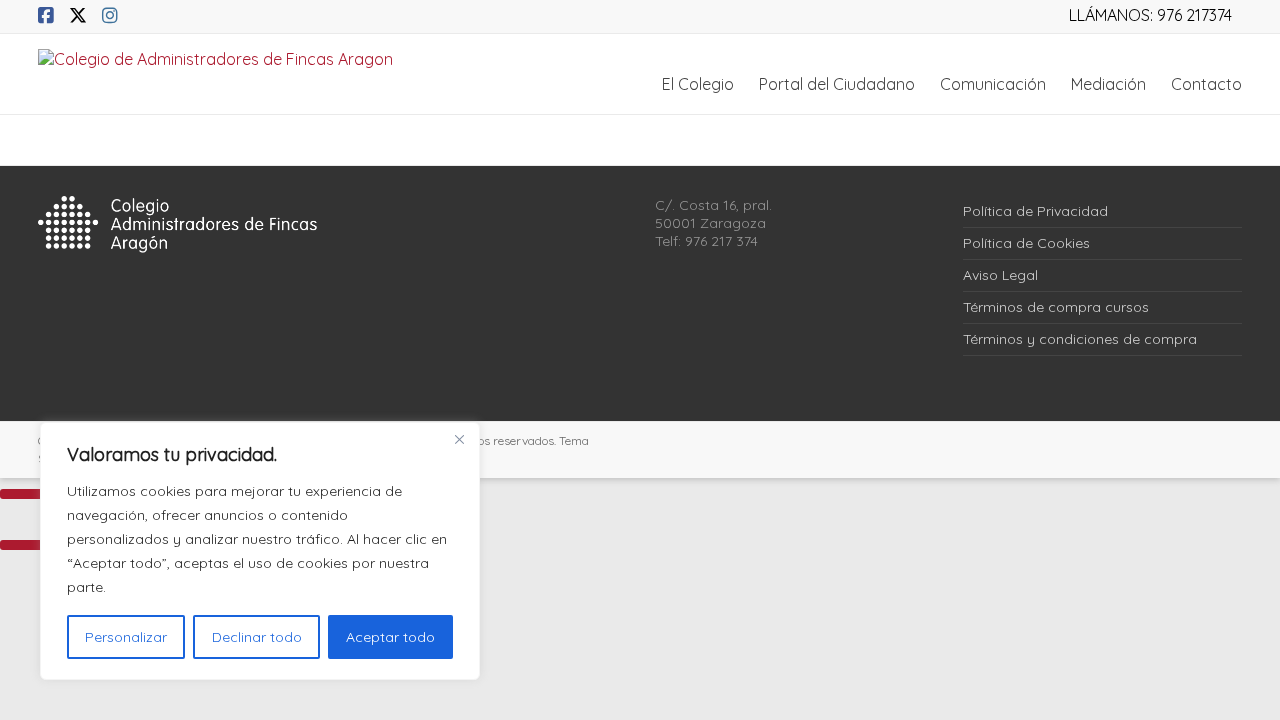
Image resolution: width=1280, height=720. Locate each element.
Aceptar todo (390, 637)
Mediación (1108, 84)
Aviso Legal (1000, 275)
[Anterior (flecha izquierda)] (25, 545)
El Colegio (698, 84)
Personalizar (126, 637)
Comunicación (993, 84)
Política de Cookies (1026, 243)
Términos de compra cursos (1056, 307)
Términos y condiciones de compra (1080, 339)
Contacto (1206, 84)
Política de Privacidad (1035, 211)
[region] (260, 551)
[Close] (459, 439)
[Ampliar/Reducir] (25, 494)
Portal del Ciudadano (837, 84)
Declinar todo (257, 637)
